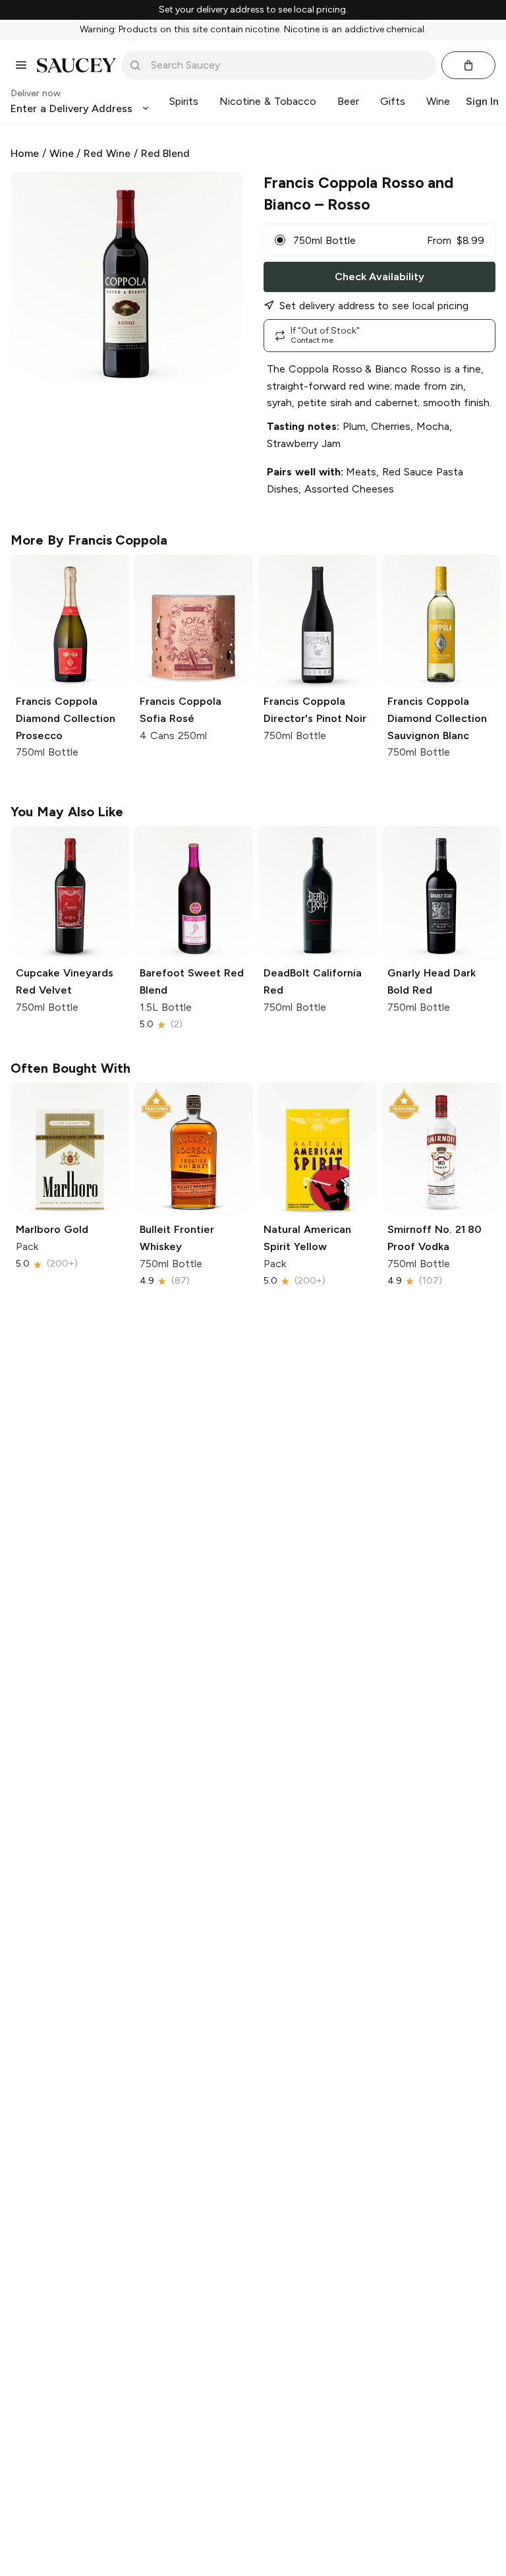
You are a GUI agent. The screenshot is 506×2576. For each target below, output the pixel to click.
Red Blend (166, 153)
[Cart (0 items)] (468, 65)
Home (25, 153)
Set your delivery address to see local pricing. (253, 10)
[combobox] (288, 65)
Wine (62, 153)
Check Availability (379, 277)
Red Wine (107, 153)
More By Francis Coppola (89, 540)
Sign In (482, 101)
